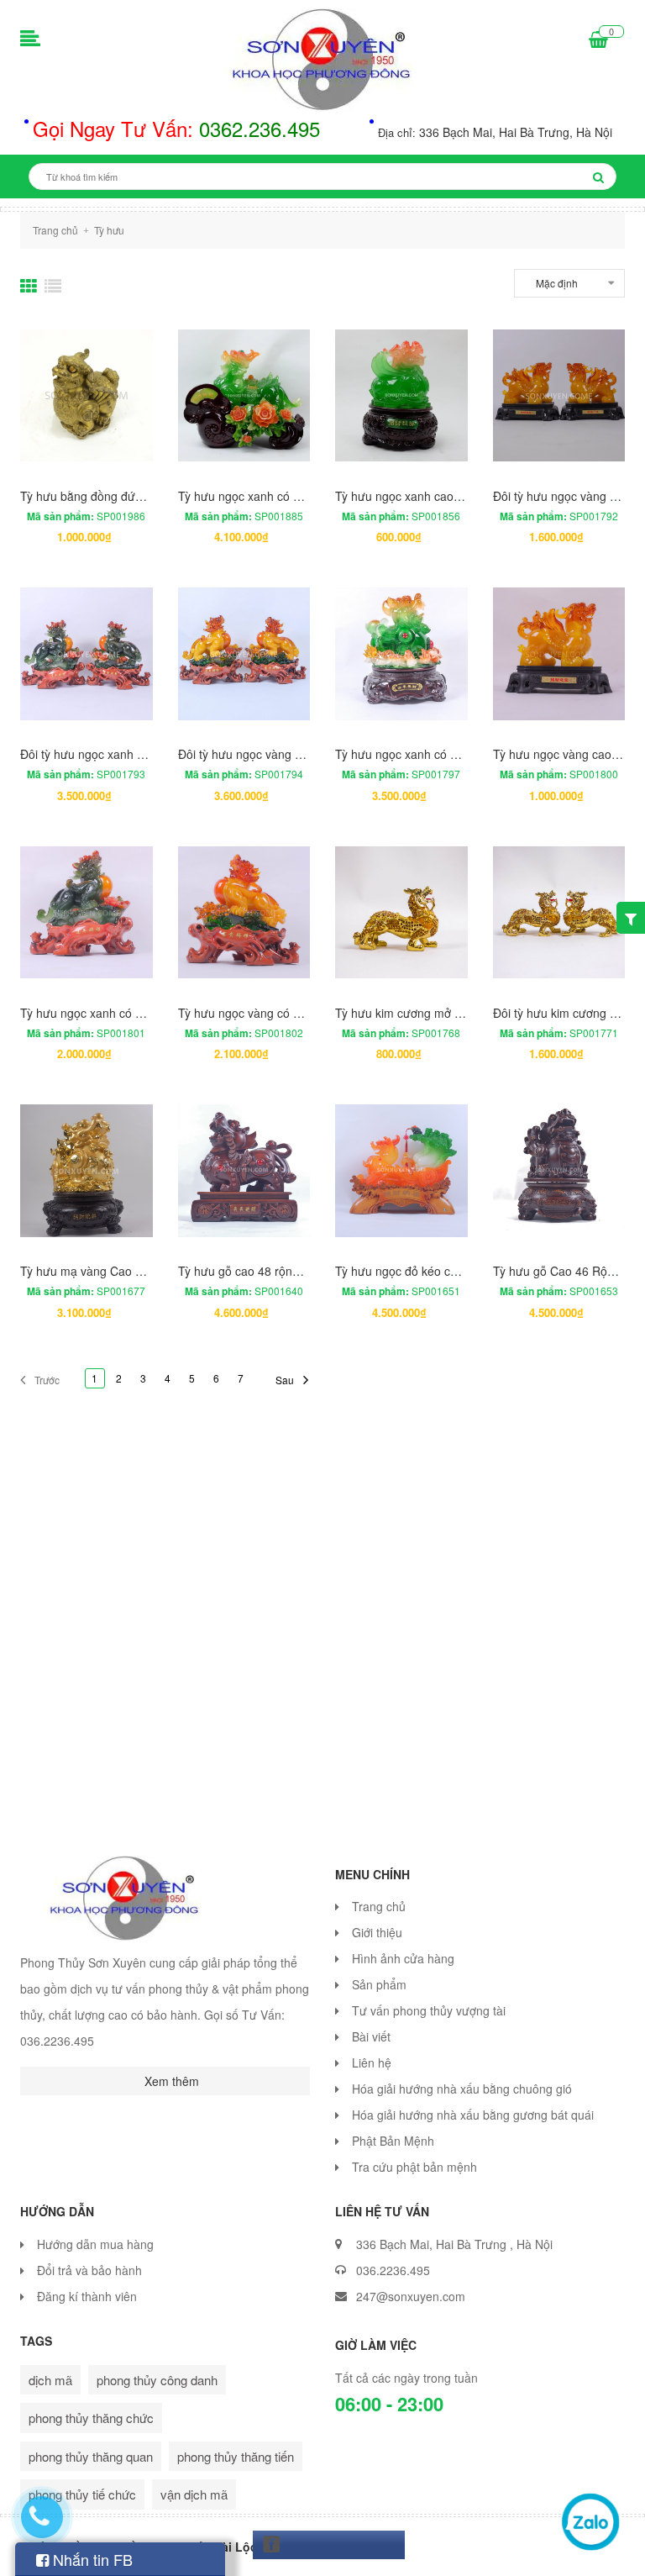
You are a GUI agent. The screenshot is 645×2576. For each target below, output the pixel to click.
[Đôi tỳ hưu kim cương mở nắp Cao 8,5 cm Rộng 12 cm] (559, 913)
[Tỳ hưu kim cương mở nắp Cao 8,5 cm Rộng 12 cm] (401, 913)
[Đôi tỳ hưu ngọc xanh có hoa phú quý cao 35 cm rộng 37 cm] (87, 654)
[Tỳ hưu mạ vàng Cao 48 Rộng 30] (87, 1171)
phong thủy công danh (157, 2380)
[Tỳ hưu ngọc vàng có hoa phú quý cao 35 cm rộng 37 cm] (244, 913)
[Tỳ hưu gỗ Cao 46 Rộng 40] (559, 1171)
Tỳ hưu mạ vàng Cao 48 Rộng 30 (109, 1271)
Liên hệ (372, 2062)
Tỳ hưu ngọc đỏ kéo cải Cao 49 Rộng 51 (443, 1271)
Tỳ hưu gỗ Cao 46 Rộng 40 (565, 1271)
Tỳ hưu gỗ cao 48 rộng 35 (247, 1271)
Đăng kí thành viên (87, 2296)
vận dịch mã (194, 2494)
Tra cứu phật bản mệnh (414, 2167)
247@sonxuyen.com (411, 2296)
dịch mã (50, 2380)
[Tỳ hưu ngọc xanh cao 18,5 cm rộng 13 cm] (401, 396)
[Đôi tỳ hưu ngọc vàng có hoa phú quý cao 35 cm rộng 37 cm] (244, 654)
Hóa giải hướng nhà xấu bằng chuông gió (462, 2089)
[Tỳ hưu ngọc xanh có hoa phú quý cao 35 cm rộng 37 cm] (87, 913)
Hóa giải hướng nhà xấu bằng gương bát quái (473, 2115)
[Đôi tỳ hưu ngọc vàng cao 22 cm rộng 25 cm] (559, 396)
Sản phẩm (379, 1984)
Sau (285, 1380)
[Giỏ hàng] (598, 40)
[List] (53, 286)
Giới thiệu (377, 1932)
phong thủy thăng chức (91, 2418)
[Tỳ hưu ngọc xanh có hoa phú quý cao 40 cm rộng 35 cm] (401, 654)
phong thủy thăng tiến (236, 2456)
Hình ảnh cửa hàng (403, 1958)
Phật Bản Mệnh (393, 2141)
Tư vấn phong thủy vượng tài (429, 2010)
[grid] (29, 286)
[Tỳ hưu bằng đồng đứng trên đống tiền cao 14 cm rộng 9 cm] (87, 396)
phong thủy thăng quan (91, 2456)
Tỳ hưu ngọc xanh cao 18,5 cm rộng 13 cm (449, 496)
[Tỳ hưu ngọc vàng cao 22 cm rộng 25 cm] (559, 654)
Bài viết (371, 2036)
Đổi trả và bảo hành (89, 2270)
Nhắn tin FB (91, 2559)
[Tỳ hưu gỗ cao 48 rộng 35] (244, 1171)
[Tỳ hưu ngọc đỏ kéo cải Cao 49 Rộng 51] (401, 1171)
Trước (47, 1380)
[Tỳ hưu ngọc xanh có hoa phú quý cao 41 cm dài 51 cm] (244, 396)
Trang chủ (379, 1906)
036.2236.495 (393, 2270)
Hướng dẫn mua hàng (95, 2244)
